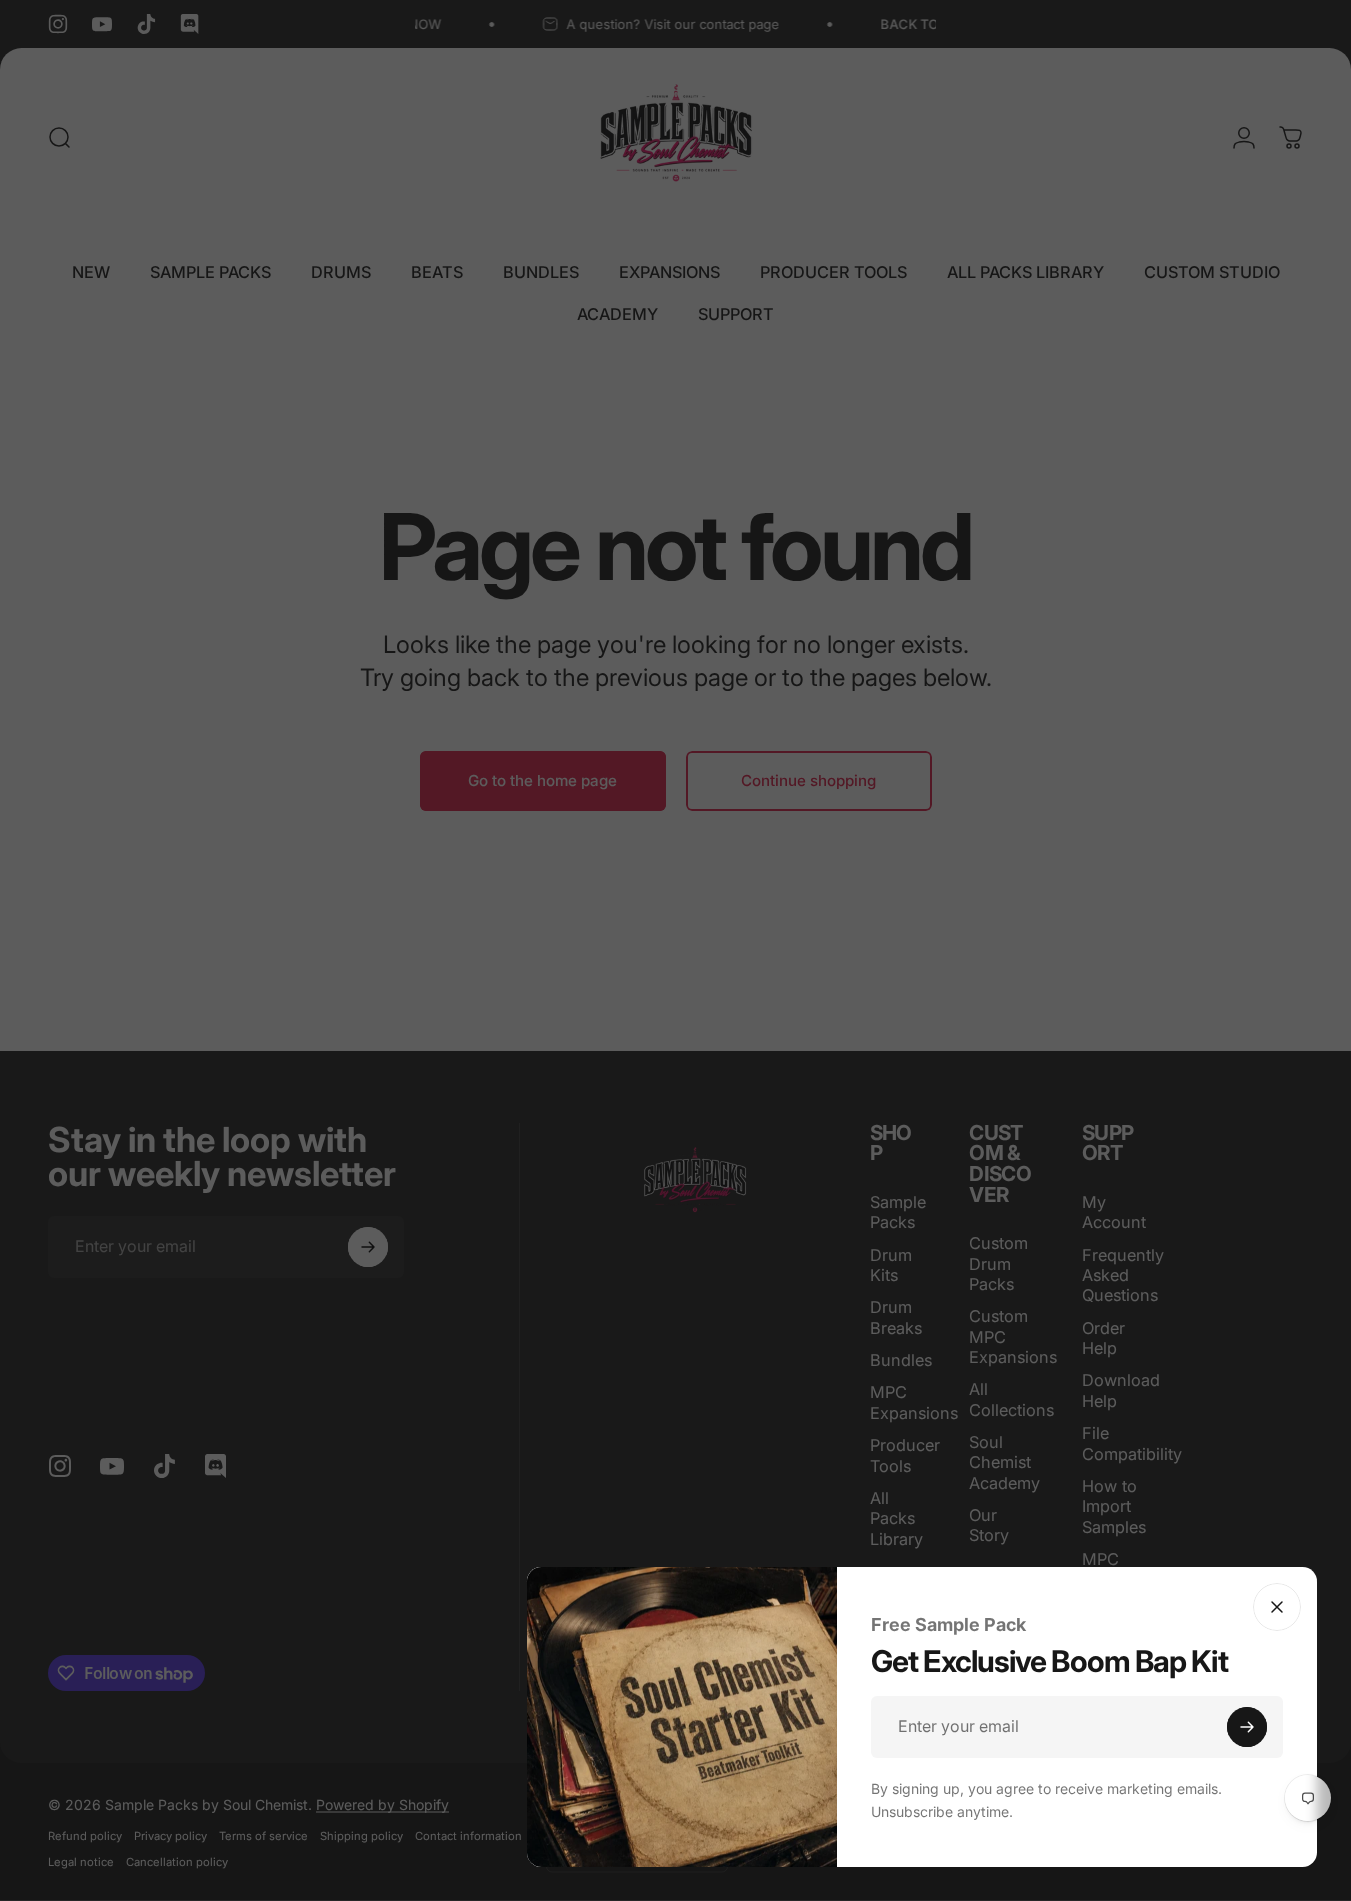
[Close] (1277, 1607)
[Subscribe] (1247, 1727)
